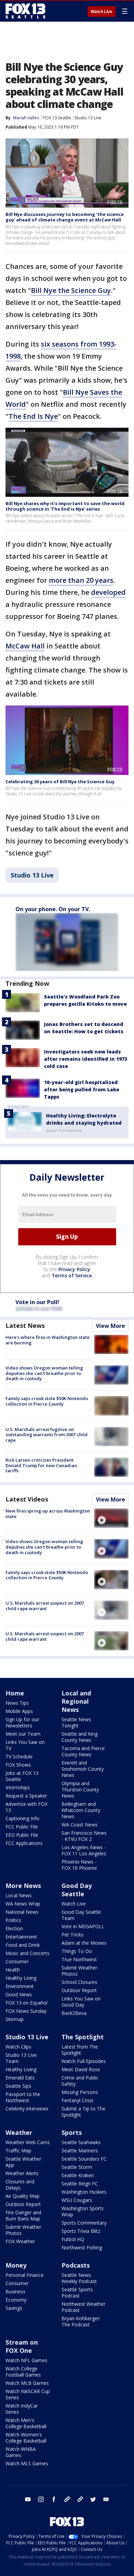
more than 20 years (81, 580)
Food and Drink (23, 1945)
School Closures (79, 1982)
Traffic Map (18, 2151)
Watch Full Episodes (84, 2061)
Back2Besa (74, 2013)
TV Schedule (19, 1756)
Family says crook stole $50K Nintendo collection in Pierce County (47, 1401)
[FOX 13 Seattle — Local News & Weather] (25, 11)
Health (13, 1970)
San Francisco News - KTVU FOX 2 (84, 1836)
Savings (14, 2308)
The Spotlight (83, 2037)
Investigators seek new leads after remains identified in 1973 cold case (86, 1059)
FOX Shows (18, 1765)
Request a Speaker (26, 1796)
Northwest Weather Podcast (83, 2307)
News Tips (17, 1703)
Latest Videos (27, 1499)
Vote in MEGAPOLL (83, 1926)
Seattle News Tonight (76, 1722)
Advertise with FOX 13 (26, 1807)
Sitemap (15, 2019)
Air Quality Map (23, 2196)
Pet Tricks (72, 1935)
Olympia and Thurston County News (80, 1789)
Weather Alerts (22, 2173)
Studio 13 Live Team (21, 2058)
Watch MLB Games (27, 2383)
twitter (93, 2499)
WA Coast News (80, 1825)
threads (80, 2499)
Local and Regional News (76, 1701)
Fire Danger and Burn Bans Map (23, 2215)
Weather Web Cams (28, 2142)
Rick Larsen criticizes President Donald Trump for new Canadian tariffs (41, 1465)
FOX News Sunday (26, 2011)
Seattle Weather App (23, 2162)
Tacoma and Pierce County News (83, 1751)
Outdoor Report (79, 1990)
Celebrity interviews (27, 2109)
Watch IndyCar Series (22, 2409)
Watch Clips (18, 2047)
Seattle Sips (18, 2086)
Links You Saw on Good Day (81, 2002)
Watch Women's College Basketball (26, 2438)
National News (22, 1912)
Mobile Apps (19, 1711)
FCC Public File (22, 1827)
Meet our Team (23, 1734)
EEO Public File (22, 1835)
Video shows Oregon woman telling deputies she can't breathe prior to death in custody (44, 1373)
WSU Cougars (77, 2200)
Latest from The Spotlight (80, 2050)
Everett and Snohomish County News (83, 1769)
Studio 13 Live (88, 118)
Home (15, 1693)
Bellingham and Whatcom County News (81, 1810)
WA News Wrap (23, 1904)
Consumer (17, 1961)
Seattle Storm (77, 2167)
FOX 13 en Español (26, 2003)
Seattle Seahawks (81, 2142)
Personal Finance (25, 2275)
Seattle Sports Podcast (77, 2293)
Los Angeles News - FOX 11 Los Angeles (84, 1850)
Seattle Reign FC (80, 2184)
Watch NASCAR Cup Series (28, 2394)
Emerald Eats (20, 2078)
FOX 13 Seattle (57, 118)
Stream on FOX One (22, 2346)
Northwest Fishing (82, 2247)
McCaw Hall (25, 646)
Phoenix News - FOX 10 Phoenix (79, 1865)
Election (14, 1928)
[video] (111, 1518)
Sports (72, 2132)
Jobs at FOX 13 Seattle (22, 1776)
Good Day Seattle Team (81, 1915)
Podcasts (76, 2265)
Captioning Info (23, 1818)
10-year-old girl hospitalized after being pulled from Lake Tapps (82, 1089)
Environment (20, 1986)
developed (108, 592)
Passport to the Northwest (23, 2097)
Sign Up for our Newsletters (22, 1722)
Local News (19, 1895)
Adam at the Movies (84, 1943)
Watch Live (102, 12)
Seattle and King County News (80, 1737)
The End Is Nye (33, 416)
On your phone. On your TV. (53, 909)
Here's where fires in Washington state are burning (48, 1340)
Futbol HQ (73, 2239)
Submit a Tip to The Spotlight (83, 2112)
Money (16, 2265)
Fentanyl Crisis (77, 2100)
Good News (19, 1994)
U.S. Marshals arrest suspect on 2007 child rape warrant (45, 1606)
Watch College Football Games (23, 2372)
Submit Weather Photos (79, 1971)
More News (23, 1886)
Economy (16, 2300)
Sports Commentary (84, 2223)
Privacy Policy (74, 1269)
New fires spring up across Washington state (48, 1514)
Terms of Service (72, 1275)
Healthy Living (21, 1978)
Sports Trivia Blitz (81, 2231)
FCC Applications (24, 1843)
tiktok (67, 2499)
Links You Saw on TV (25, 1745)
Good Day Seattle (77, 1890)
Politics (13, 1920)
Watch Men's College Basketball (26, 2423)
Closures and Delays (20, 2185)
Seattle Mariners (80, 2151)
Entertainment (21, 1937)
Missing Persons (80, 2092)
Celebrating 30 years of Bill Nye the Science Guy (60, 782)
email (106, 2499)
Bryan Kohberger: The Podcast (81, 2321)
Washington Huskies (84, 2192)
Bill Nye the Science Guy (71, 290)
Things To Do (77, 1951)
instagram (41, 2499)
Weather (19, 2132)
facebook (54, 2499)
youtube (28, 2499)
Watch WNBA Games (21, 2452)
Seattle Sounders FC (84, 2159)
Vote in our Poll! (37, 1302)
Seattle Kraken (78, 2175)
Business (15, 2291)
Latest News (25, 1325)
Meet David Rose (81, 2069)
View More (110, 1326)
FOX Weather (20, 2241)
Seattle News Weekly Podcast (79, 2278)
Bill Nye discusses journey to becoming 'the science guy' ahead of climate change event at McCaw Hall (65, 217)
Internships (18, 1787)
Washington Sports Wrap (83, 2211)
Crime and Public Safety (80, 2081)
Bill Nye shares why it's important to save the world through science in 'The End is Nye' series (65, 506)
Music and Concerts (27, 1953)
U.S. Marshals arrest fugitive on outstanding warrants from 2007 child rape (47, 1435)
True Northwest (79, 1959)
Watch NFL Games (26, 2360)
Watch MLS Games (27, 2463)
